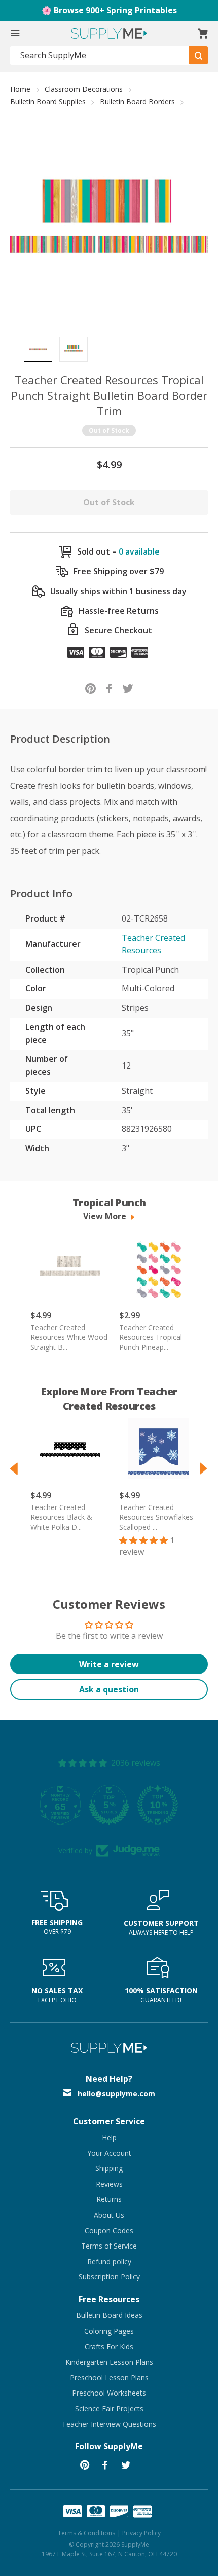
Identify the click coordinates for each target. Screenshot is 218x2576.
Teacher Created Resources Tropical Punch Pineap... (151, 1337)
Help (109, 2137)
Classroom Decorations (84, 89)
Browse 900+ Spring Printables (115, 10)
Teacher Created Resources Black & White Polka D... (61, 1517)
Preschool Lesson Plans (109, 2378)
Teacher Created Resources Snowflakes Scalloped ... (156, 1517)
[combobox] (100, 56)
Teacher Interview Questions (109, 2424)
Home (20, 89)
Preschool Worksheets (109, 2393)
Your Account (109, 2153)
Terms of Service (109, 2246)
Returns (109, 2199)
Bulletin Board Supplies (48, 102)
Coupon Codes (109, 2231)
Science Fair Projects (109, 2408)
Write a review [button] (109, 1664)
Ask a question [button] (109, 1689)
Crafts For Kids (109, 2347)
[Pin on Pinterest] (90, 688)
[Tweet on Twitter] (128, 688)
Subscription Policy (109, 2277)
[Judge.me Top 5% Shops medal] (109, 1805)
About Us (109, 2215)
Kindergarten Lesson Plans (109, 2362)
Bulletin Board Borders (137, 102)
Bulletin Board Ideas (109, 2315)
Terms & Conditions (86, 2533)
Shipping (109, 2168)
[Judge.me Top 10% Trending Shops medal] (158, 1805)
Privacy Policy (141, 2533)
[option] (38, 349)
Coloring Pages (109, 2331)
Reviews (109, 2184)
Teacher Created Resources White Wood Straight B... (69, 1337)
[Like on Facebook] (109, 688)
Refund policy (109, 2261)
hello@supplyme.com (116, 2094)
